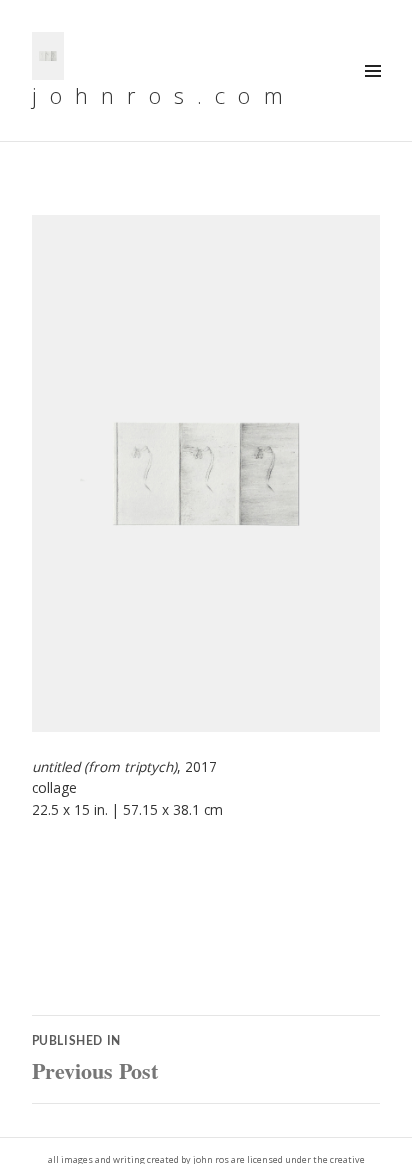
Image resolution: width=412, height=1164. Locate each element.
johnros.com (164, 95)
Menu (372, 93)
